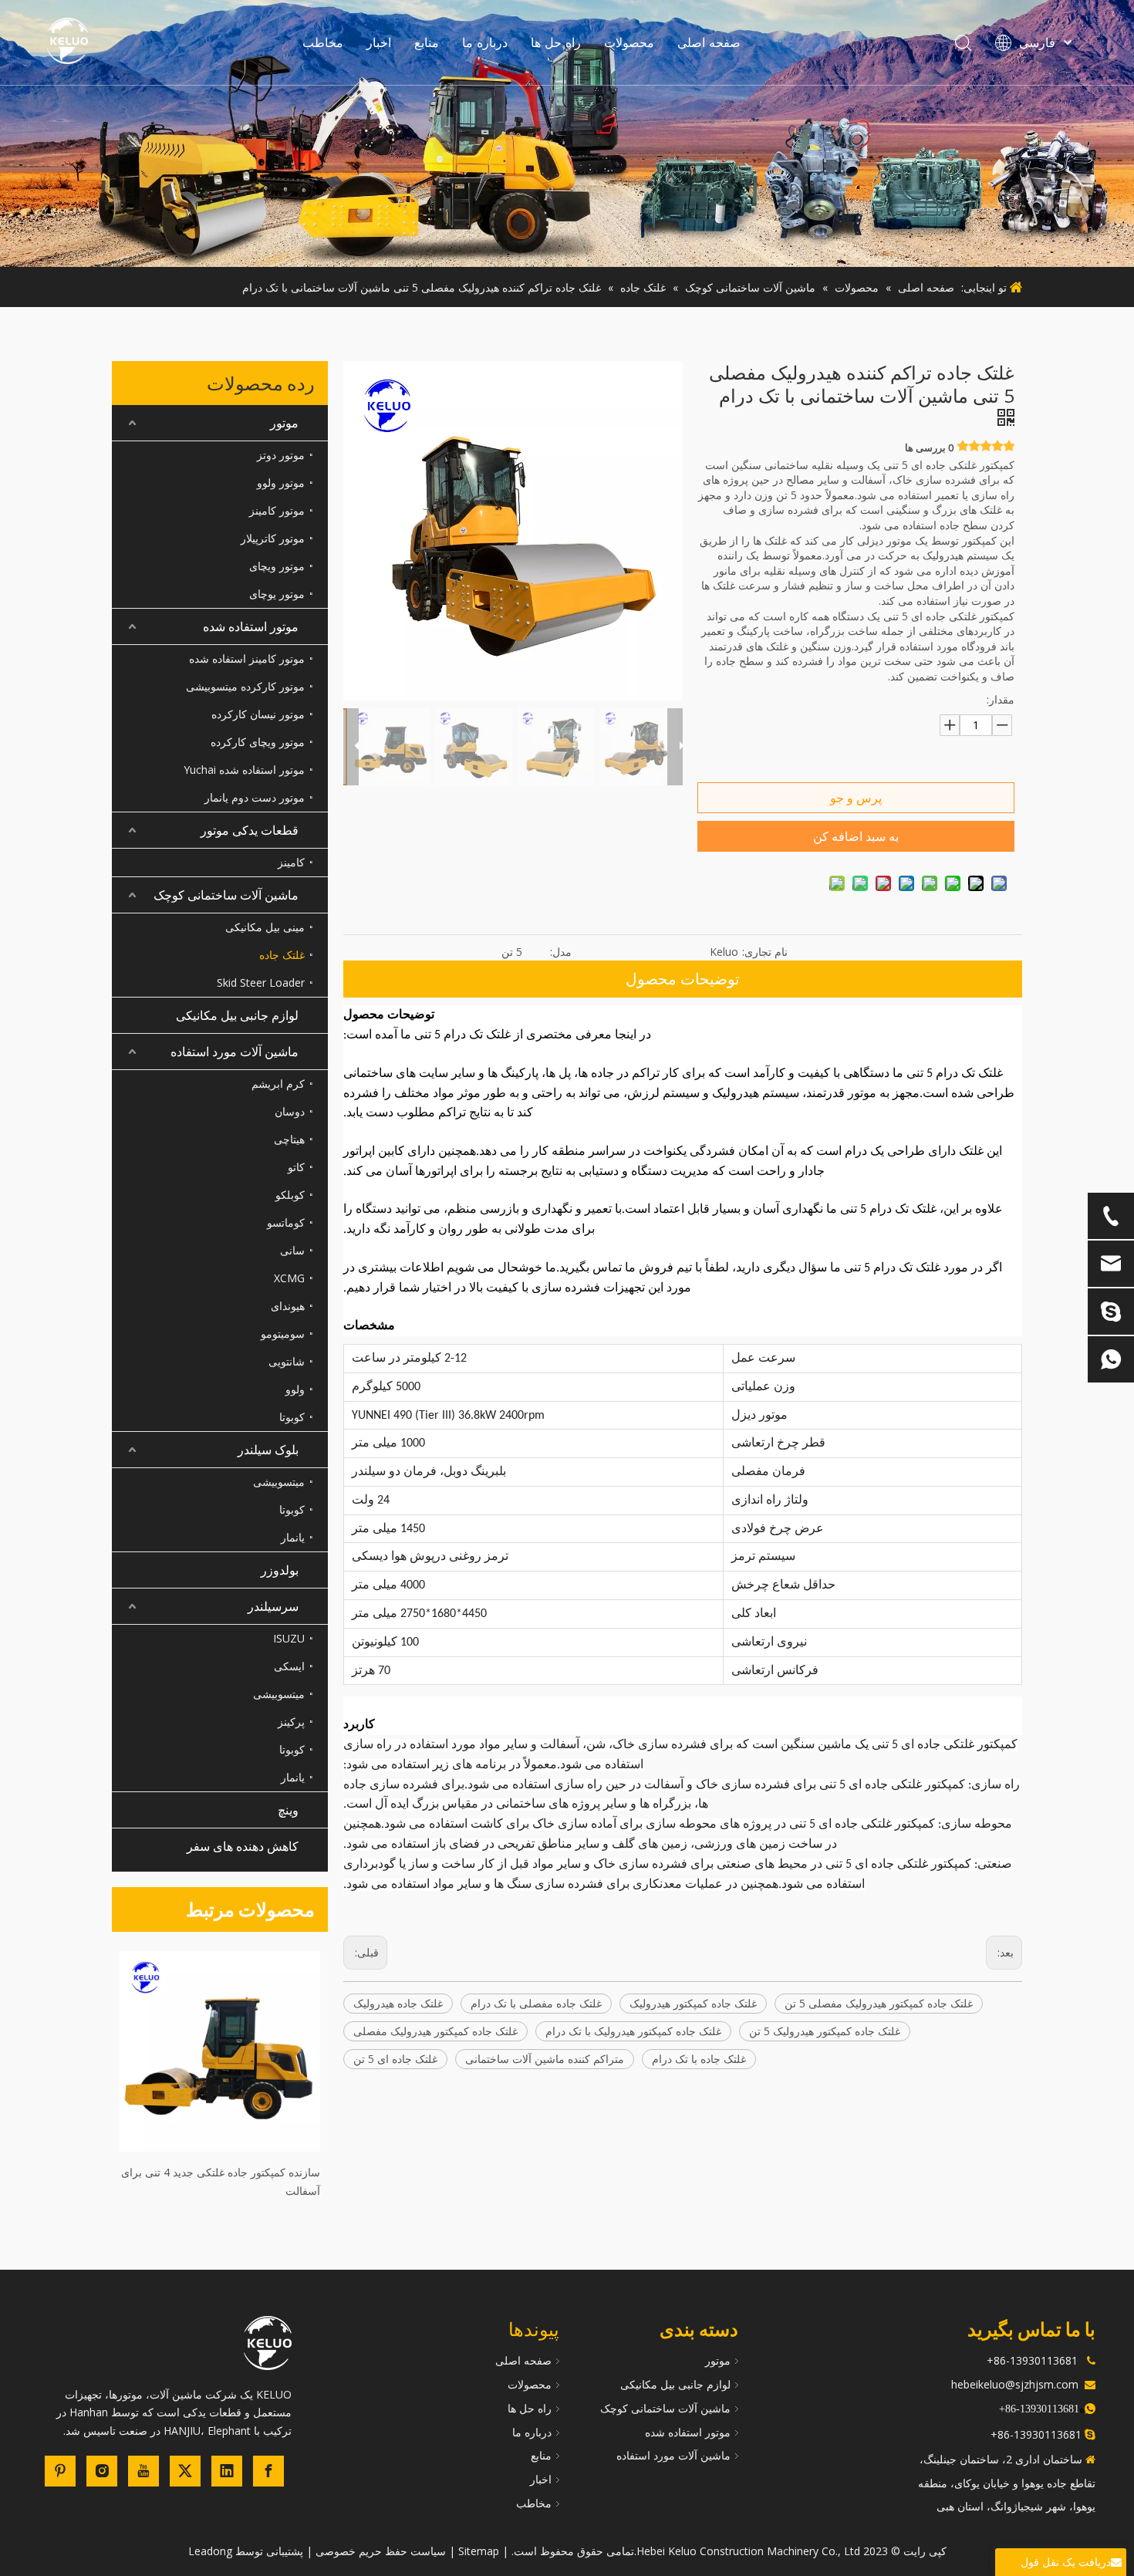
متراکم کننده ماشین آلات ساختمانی (545, 2059)
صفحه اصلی (709, 42)
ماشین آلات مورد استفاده (235, 1052)
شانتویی (287, 1361)
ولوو (295, 1389)
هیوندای (288, 1306)
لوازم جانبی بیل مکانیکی (237, 1015)
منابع (427, 42)
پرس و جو (856, 798)
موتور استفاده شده (251, 626)
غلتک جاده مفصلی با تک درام (536, 2003)
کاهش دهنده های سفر (243, 1846)
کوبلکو (290, 1195)
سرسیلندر (273, 1606)
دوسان (290, 1111)
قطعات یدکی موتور (250, 830)
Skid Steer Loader (261, 982)
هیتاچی (289, 1139)
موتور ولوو (281, 483)
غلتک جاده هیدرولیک (398, 2003)
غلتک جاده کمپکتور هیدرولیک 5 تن (825, 2031)
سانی (292, 1250)
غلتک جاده (282, 955)
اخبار (379, 42)
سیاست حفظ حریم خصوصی (381, 2551)
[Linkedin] (227, 2471)
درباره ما (485, 42)
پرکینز (291, 1722)
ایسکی (289, 1666)
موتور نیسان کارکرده (258, 714)
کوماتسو (286, 1222)
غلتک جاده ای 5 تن (395, 2059)
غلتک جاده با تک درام (699, 2059)
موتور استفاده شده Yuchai (244, 770)
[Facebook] (268, 2471)
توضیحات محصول (683, 979)
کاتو (296, 1167)
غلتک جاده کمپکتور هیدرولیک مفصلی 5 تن (879, 2003)
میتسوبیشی (279, 1482)
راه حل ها (556, 42)
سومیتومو (283, 1334)
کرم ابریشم (278, 1084)
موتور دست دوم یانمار (255, 797)
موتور (284, 423)
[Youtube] (143, 2471)
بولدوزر (280, 1570)
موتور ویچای (277, 566)
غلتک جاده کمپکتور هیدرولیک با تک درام (633, 2031)
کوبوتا (292, 1417)
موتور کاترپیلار (273, 538)
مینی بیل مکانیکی (265, 927)
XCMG (289, 1278)
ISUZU (289, 1638)
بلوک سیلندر (268, 1450)
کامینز (291, 862)
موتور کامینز (277, 510)
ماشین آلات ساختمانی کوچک (226, 895)
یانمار (293, 1537)
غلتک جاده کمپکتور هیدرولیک (693, 2003)
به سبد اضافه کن (856, 836)
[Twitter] (185, 2471)
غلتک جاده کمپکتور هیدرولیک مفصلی (435, 2031)
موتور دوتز (281, 455)
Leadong (210, 2551)
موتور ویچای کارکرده (258, 742)
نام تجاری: (765, 952)
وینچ (288, 1810)
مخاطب (323, 42)
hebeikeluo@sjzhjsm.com (1015, 2384)
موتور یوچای (277, 594)
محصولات (629, 42)
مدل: (561, 952)
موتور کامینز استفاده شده (247, 658)
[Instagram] (102, 2471)
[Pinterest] (60, 2471)
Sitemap (479, 2551)
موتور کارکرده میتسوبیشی (245, 686)
